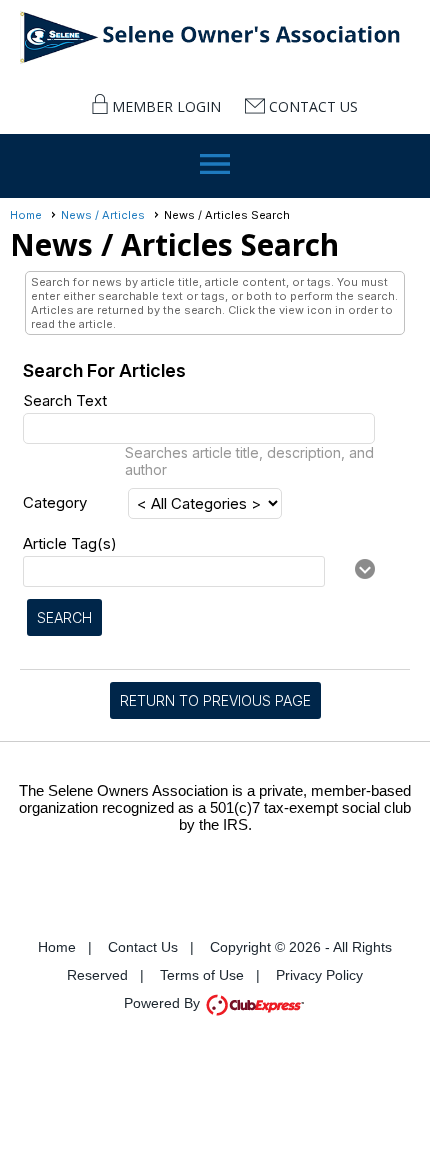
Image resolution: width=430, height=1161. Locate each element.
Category (55, 502)
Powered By (164, 1003)
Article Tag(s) (70, 543)
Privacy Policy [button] (319, 975)
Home (26, 215)
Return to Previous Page (215, 700)
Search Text (65, 400)
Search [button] (64, 617)
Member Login (166, 106)
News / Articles (103, 215)
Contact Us (313, 106)
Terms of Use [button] (202, 975)
